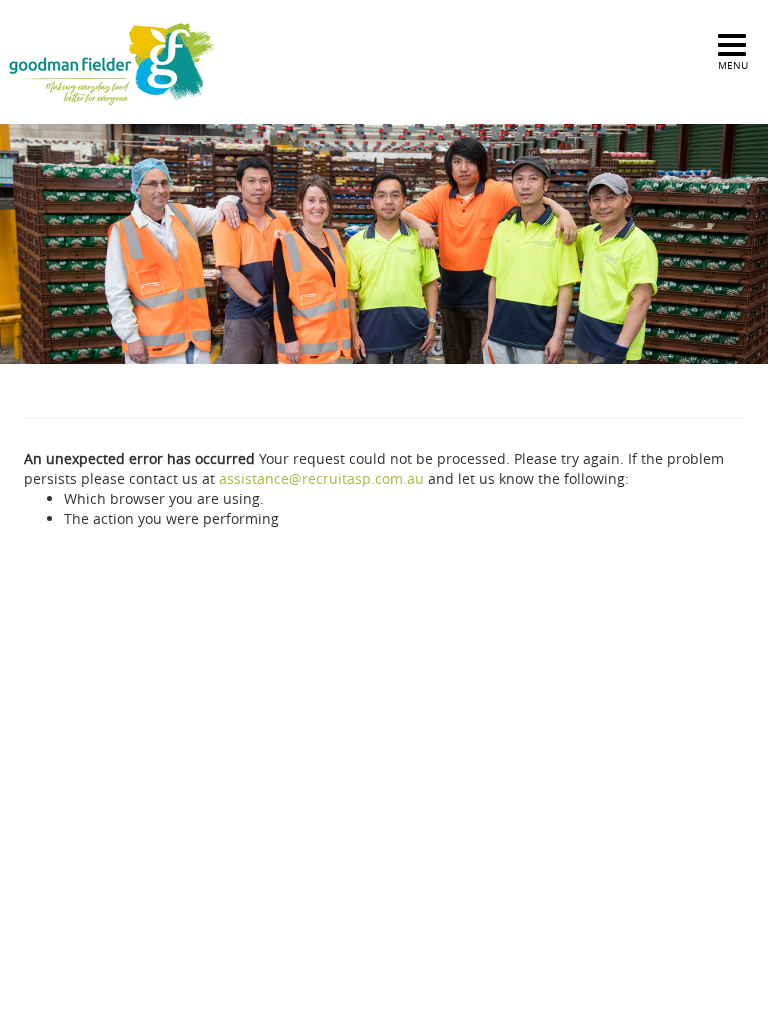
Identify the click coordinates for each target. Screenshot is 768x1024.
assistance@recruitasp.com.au (321, 478)
